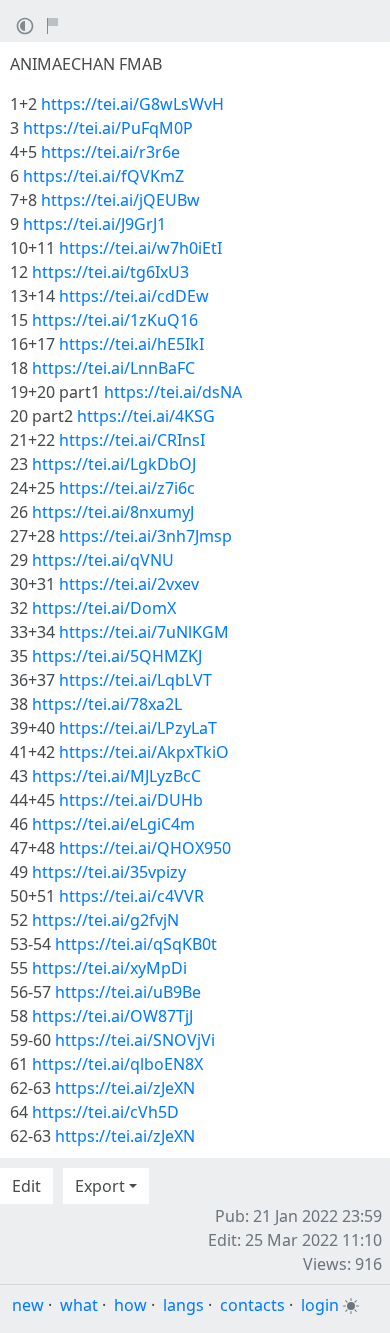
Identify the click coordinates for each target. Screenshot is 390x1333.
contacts (252, 1305)
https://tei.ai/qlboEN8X (117, 1064)
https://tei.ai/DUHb (131, 800)
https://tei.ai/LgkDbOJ (114, 464)
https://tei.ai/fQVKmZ (103, 176)
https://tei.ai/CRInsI (132, 440)
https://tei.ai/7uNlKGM (144, 632)
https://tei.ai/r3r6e (110, 152)
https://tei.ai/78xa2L (107, 704)
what (79, 1305)
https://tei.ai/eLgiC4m (113, 824)
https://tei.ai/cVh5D (105, 1112)
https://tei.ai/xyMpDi (109, 968)
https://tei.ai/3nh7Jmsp (145, 536)
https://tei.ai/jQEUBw (120, 200)
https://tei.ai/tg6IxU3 (110, 272)
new (28, 1305)
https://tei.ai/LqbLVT (135, 680)
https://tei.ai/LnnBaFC (113, 368)
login (320, 1305)
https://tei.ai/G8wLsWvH (132, 104)
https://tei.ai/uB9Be (128, 992)
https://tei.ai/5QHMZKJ (117, 656)
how (130, 1305)
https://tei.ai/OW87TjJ (112, 1016)
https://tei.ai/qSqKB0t (136, 944)
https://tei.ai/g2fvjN (105, 920)
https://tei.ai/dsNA (173, 392)
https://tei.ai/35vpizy (109, 872)
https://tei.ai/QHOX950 (145, 848)
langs (183, 1305)
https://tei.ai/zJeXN (125, 1088)
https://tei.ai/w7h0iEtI (140, 248)
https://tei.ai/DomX (104, 608)
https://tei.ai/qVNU (103, 560)
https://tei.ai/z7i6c (127, 488)
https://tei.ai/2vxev (129, 584)
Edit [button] (26, 1186)
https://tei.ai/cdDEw (134, 296)
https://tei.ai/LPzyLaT (138, 728)
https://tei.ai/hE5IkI (131, 344)
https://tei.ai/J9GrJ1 (94, 224)
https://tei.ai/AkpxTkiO (144, 752)
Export (100, 1186)
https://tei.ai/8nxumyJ (113, 512)
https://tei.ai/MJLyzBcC (116, 776)
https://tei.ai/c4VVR (131, 896)
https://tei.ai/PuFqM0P (108, 128)
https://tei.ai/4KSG (146, 416)
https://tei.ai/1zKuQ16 (115, 320)
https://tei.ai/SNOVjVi (135, 1040)
